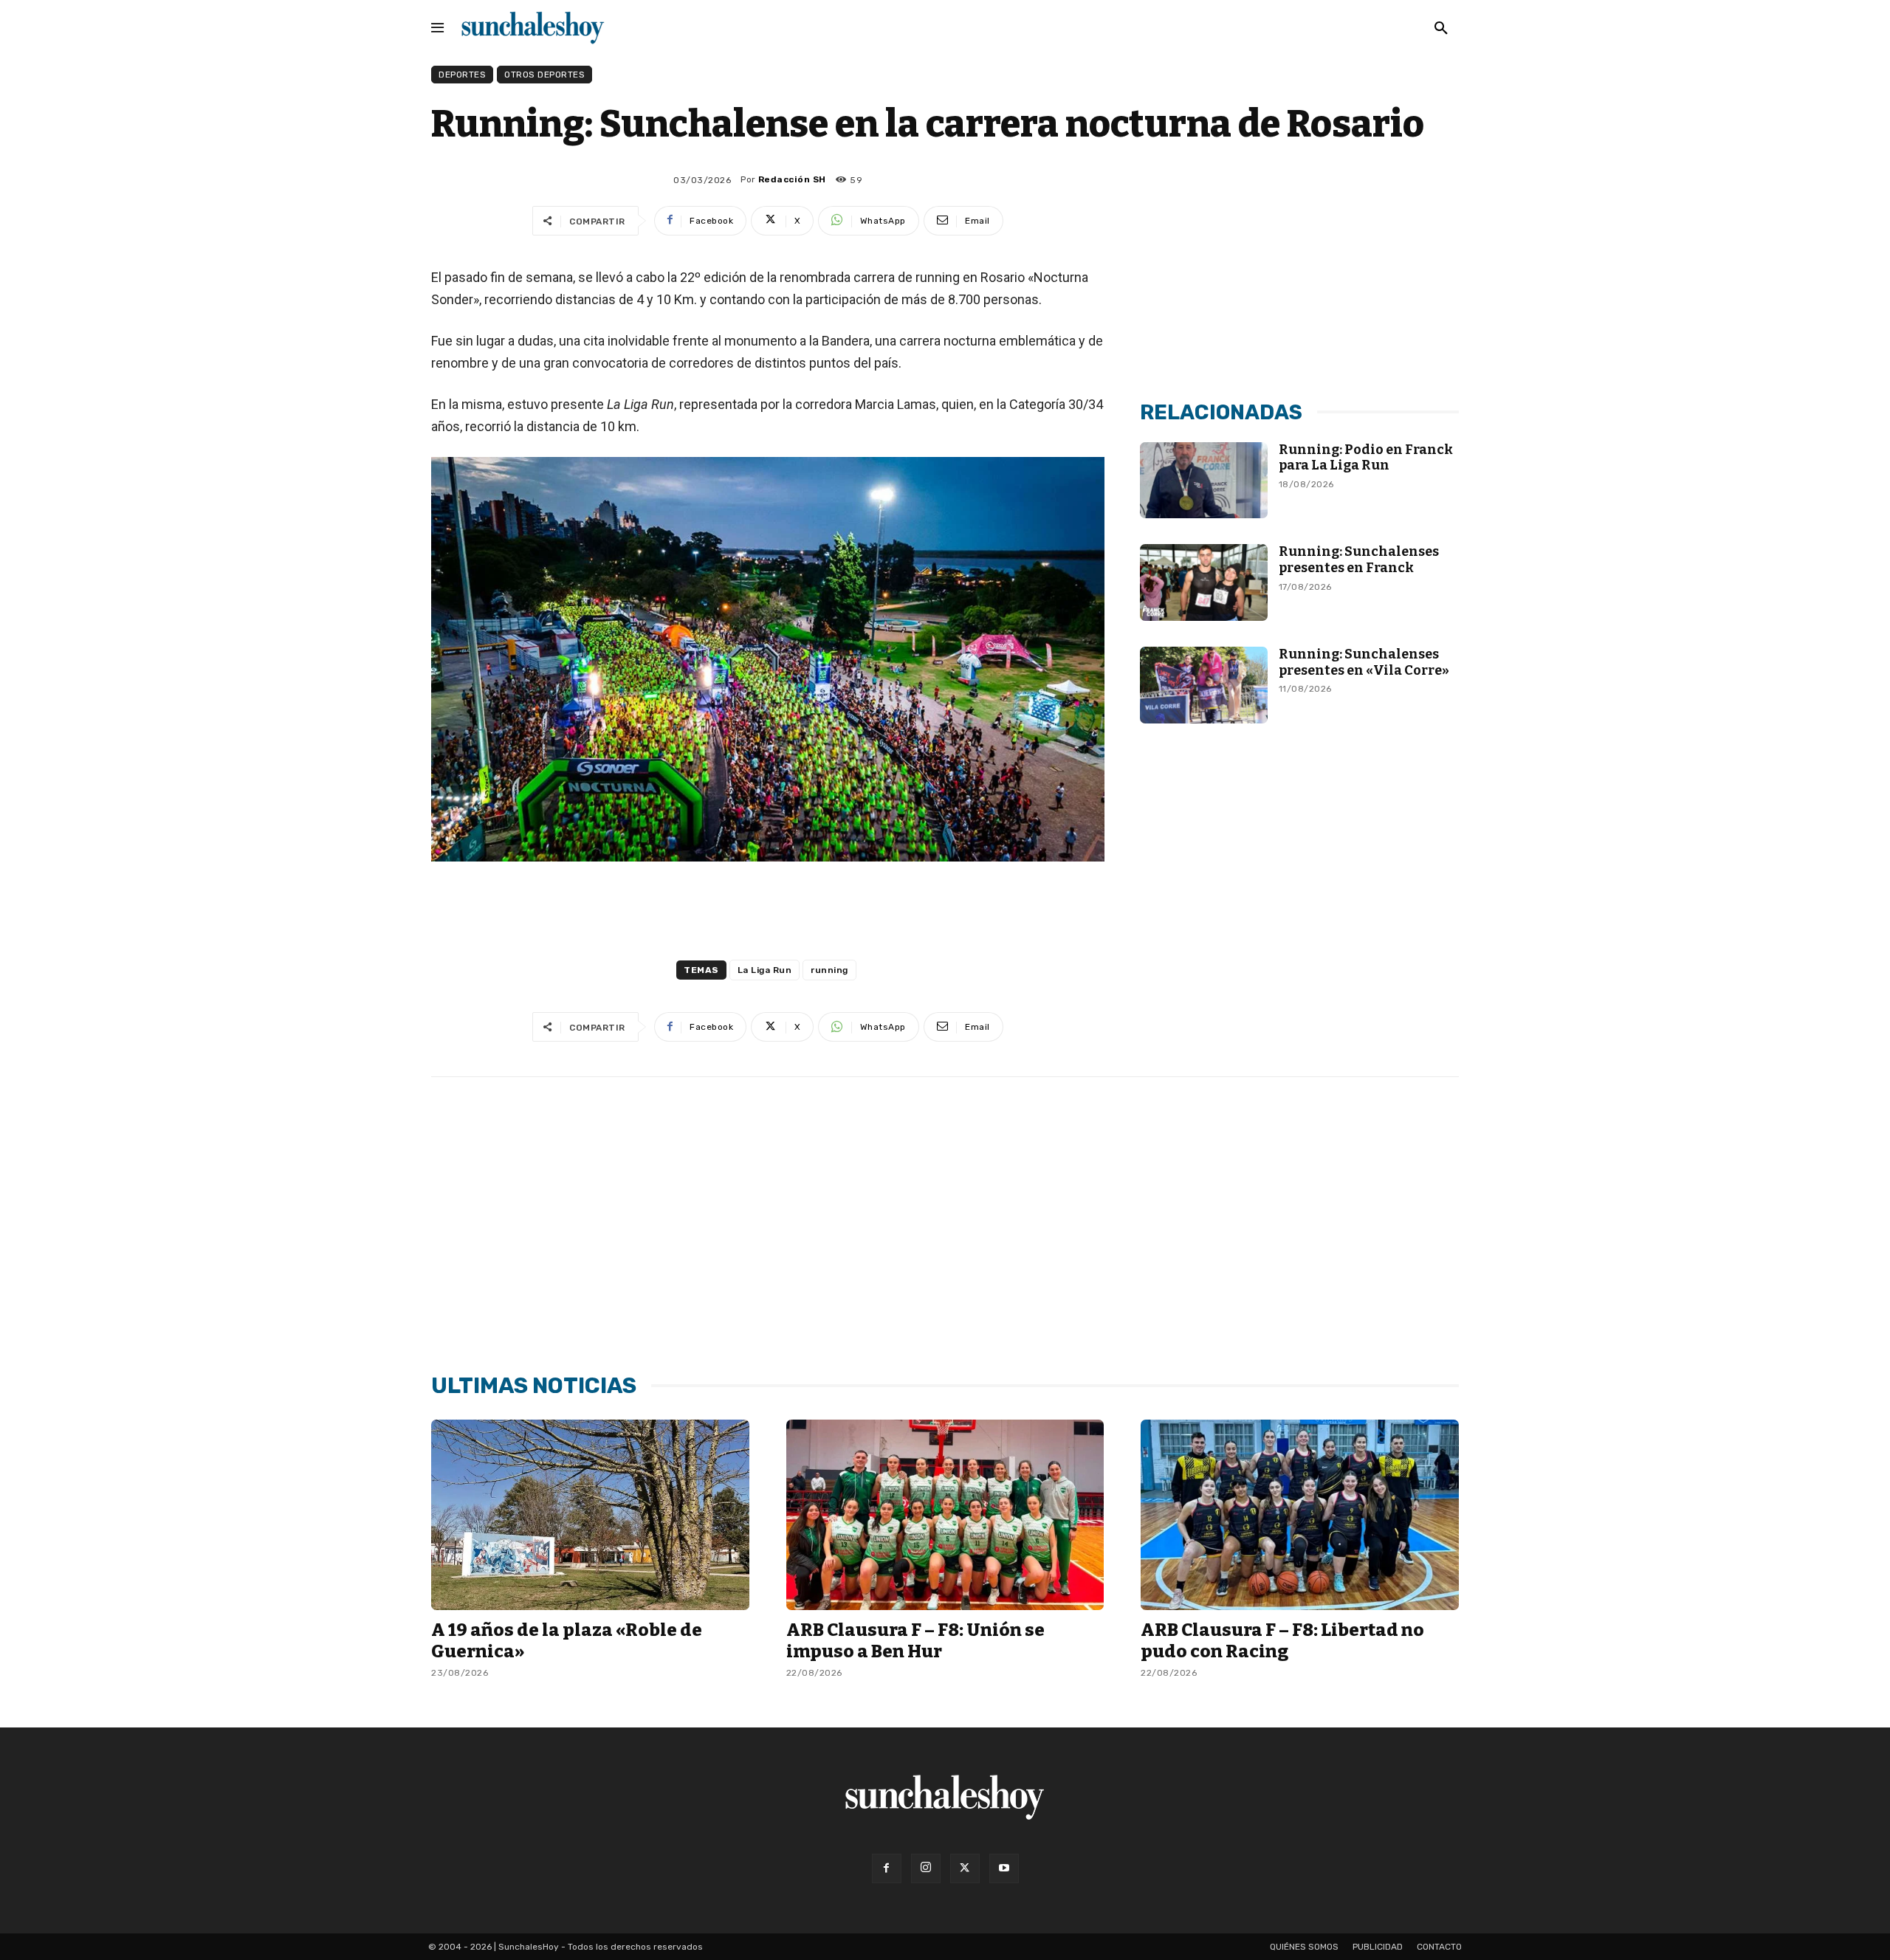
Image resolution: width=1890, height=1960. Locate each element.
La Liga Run (765, 970)
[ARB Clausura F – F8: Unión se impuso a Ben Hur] (945, 1515)
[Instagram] (926, 1868)
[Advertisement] (1299, 275)
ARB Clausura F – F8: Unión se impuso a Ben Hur (915, 1641)
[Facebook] (887, 1868)
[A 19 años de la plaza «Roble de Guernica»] (590, 1515)
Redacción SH (792, 179)
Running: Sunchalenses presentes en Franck (1359, 560)
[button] (1441, 29)
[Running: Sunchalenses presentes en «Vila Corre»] (1204, 685)
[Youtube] (1004, 1868)
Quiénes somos (1304, 1947)
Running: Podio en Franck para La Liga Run (1366, 458)
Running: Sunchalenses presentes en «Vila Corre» (1364, 662)
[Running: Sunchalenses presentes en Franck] (1204, 582)
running (829, 970)
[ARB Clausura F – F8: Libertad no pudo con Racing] (1300, 1515)
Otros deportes (544, 75)
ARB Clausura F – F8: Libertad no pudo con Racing (1282, 1641)
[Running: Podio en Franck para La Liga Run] (1204, 481)
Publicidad (1378, 1947)
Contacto (1439, 1947)
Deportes (462, 75)
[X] (965, 1868)
